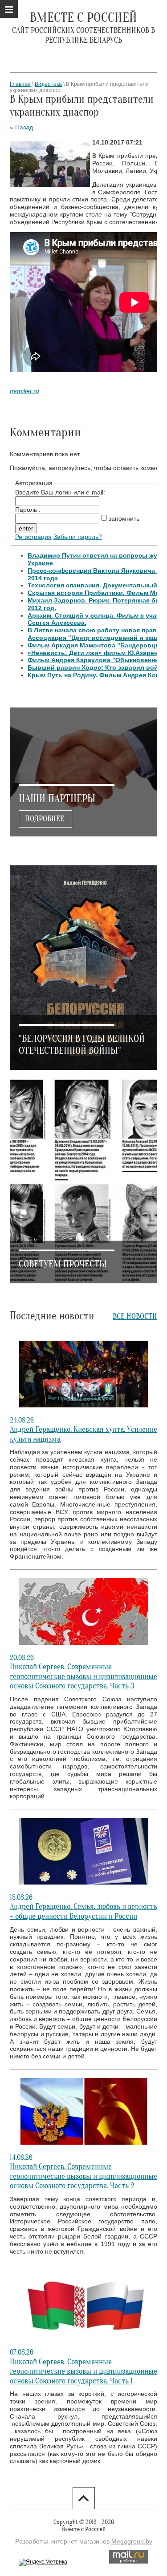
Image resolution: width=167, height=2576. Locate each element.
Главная (20, 84)
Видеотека (48, 84)
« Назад (21, 127)
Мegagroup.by (132, 2541)
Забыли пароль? (78, 537)
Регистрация (33, 537)
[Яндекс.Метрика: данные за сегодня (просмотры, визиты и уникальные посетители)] (43, 2562)
